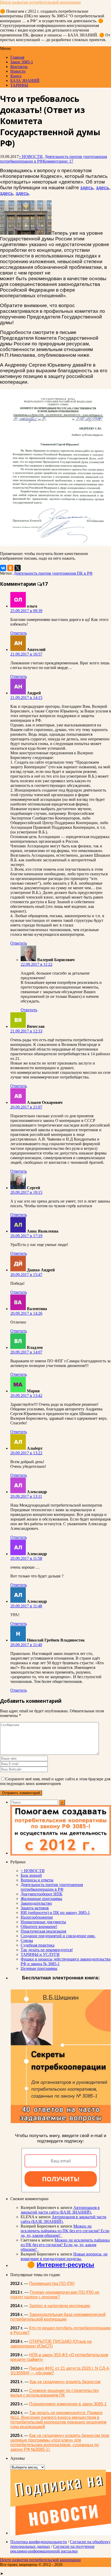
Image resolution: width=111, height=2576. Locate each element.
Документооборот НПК (42, 1894)
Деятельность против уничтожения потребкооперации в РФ (52, 1887)
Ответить (19, 633)
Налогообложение (37, 1917)
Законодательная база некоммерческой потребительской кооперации (58, 2317)
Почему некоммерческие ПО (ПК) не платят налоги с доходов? (55, 2295)
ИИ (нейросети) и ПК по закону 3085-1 (55, 1913)
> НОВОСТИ (31, 157)
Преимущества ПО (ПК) (52, 2284)
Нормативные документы (43, 1922)
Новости (18, 71)
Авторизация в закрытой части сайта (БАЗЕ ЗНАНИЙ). (60, 2210)
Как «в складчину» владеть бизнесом (65, 2382)
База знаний (31, 1875)
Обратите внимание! (39, 1927)
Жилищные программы (41, 1899)
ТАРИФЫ (19, 85)
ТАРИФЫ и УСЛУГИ (40, 1954)
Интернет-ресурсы (65, 2265)
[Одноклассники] (10, 568)
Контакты (19, 67)
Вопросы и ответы (37, 1880)
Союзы (27, 1940)
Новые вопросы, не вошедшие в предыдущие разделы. (64, 2256)
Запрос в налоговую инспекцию (60, 2306)
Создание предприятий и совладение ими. (58, 1936)
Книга (16, 76)
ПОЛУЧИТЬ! (61, 2179)
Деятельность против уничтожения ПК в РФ (53, 573)
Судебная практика (38, 1945)
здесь (87, 188)
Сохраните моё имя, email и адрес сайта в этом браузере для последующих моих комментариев (55, 1781)
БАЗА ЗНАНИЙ (25, 81)
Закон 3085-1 (22, 62)
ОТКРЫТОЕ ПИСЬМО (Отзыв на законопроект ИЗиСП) (51, 2344)
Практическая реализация (43, 1931)
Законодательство (36, 1903)
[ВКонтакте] (3, 568)
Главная (17, 57)
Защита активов (35, 1908)
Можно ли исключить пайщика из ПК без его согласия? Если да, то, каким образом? (65, 2231)
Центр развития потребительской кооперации (40, 2)
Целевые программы (39, 1968)
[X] (18, 568)
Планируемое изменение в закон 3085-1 (68, 2404)
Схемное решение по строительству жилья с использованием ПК (55, 2393)
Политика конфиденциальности (39, 2542)
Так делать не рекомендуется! (47, 1950)
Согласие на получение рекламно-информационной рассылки (52, 2549)
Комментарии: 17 (58, 161)
